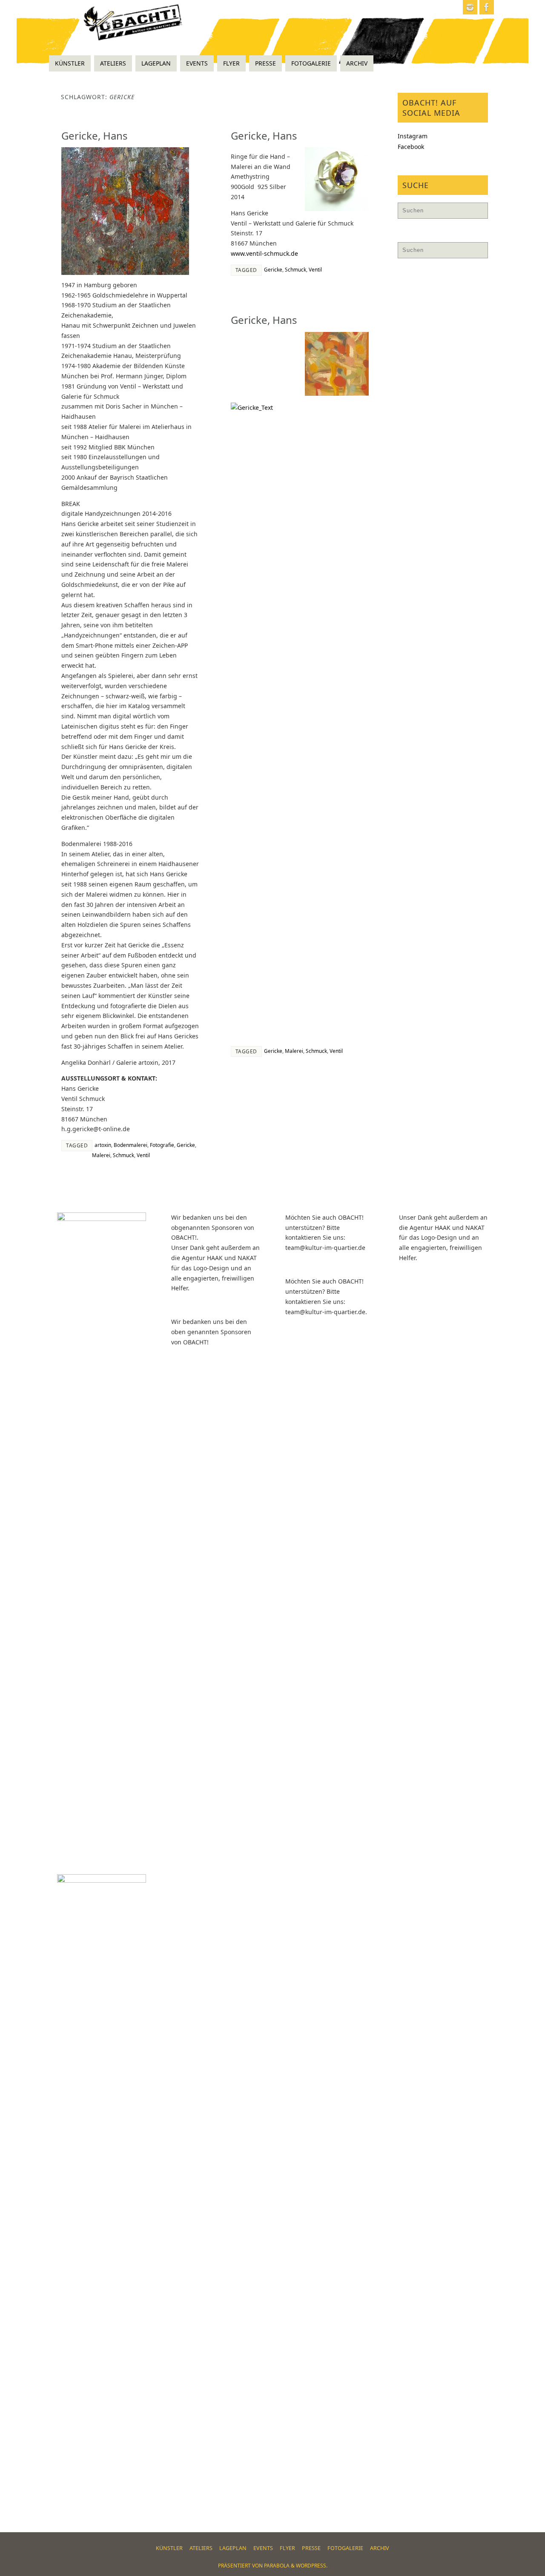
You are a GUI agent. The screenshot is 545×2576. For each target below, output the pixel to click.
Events (263, 2548)
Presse (311, 2548)
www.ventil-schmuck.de (264, 253)
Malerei (101, 1155)
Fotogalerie (345, 2548)
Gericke (186, 1145)
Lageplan (233, 2548)
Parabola (277, 2566)
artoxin (103, 1145)
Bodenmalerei (131, 1145)
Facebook (411, 147)
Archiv (380, 2548)
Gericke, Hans (95, 136)
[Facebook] (487, 7)
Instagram (413, 136)
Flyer (287, 2548)
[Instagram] (470, 7)
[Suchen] (477, 213)
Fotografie (162, 1145)
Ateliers (201, 2548)
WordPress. (312, 2566)
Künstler (169, 2548)
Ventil (143, 1155)
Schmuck (123, 1155)
